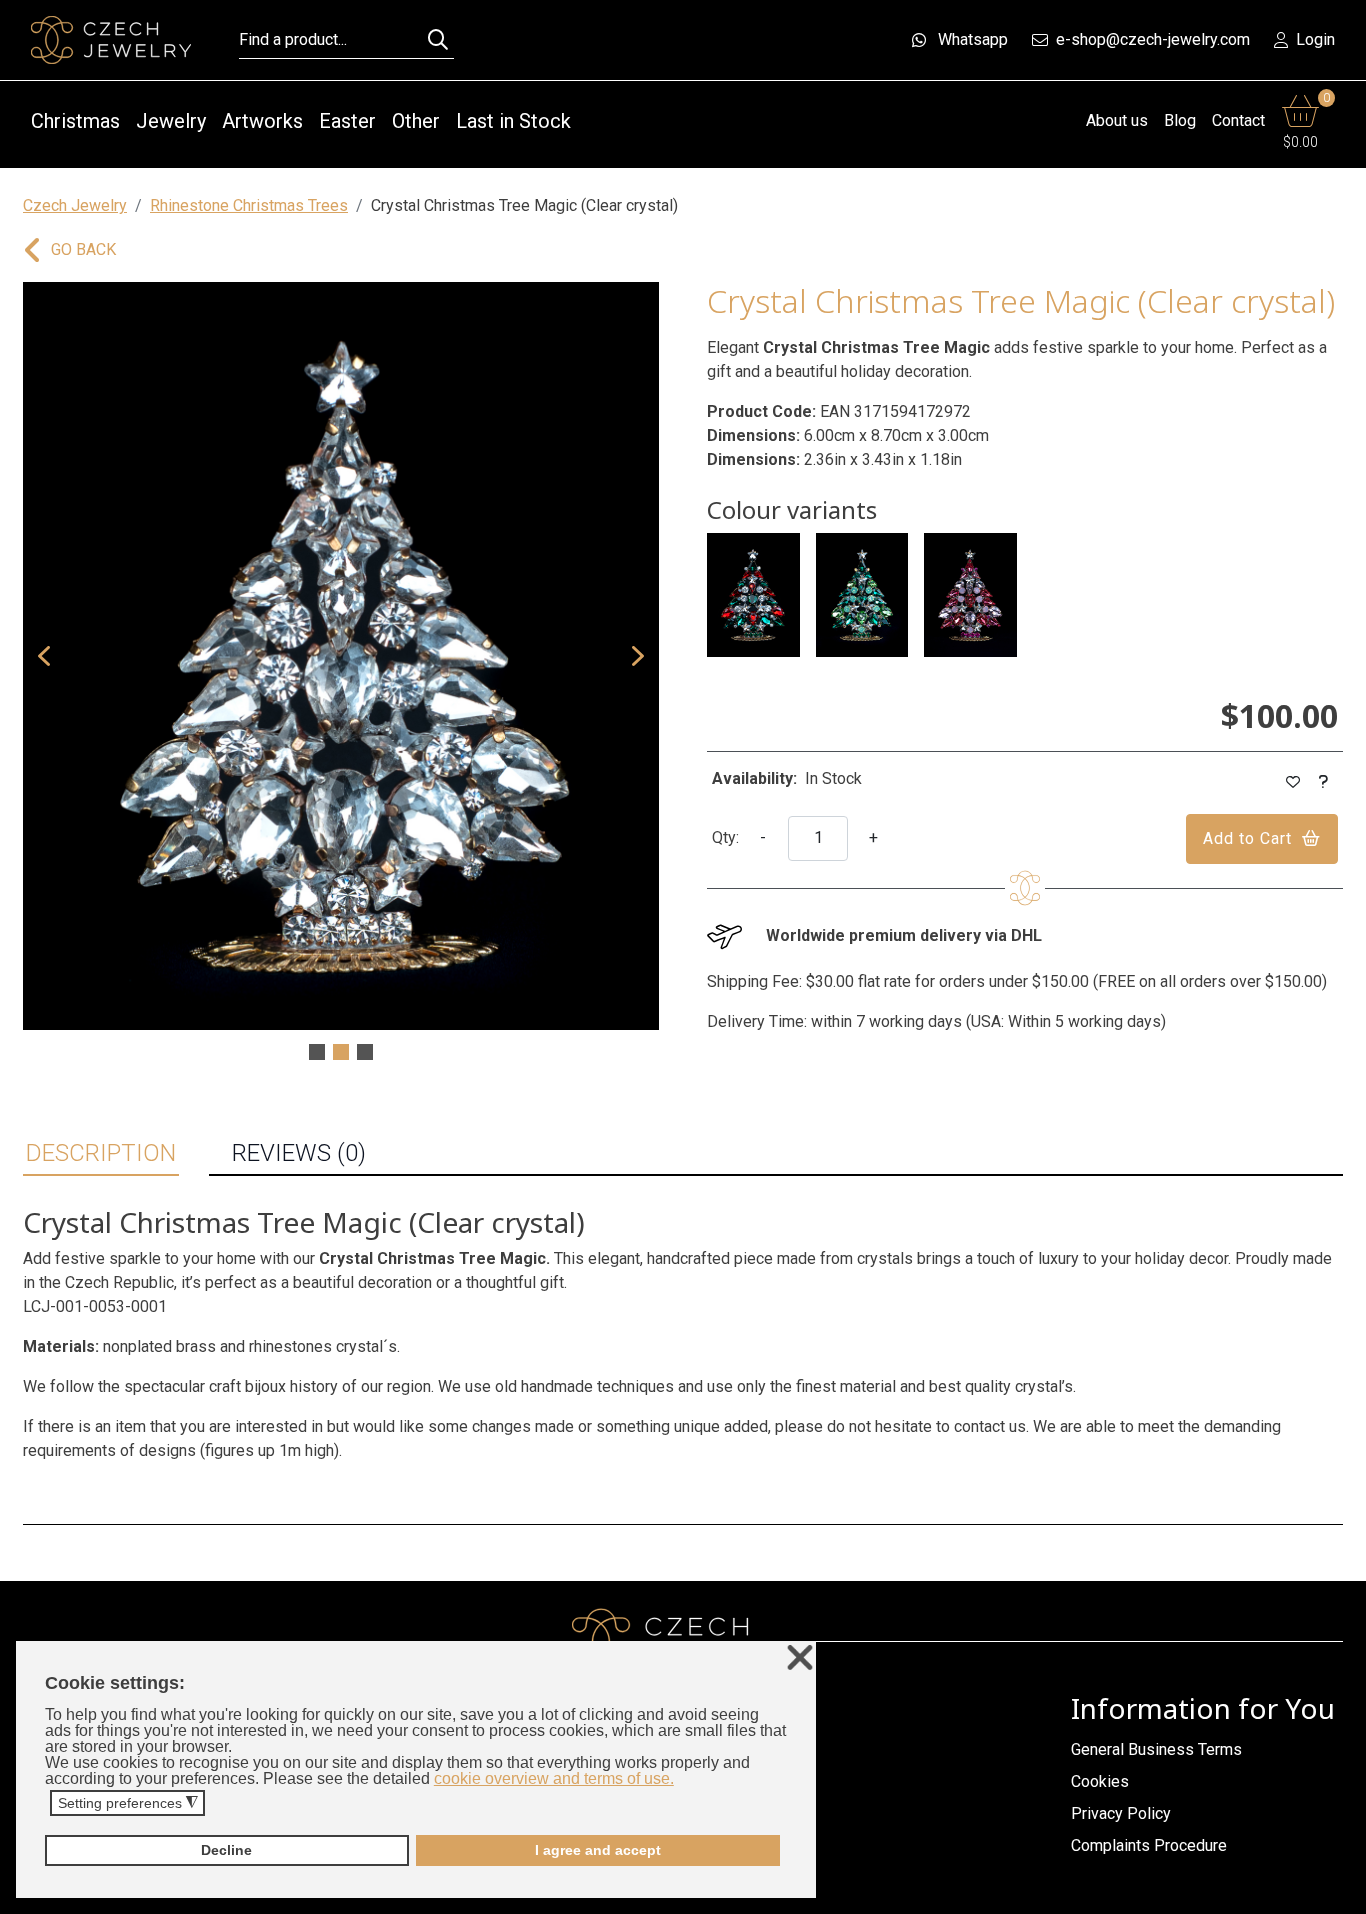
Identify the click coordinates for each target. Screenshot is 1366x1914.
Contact (1238, 120)
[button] (44, 656)
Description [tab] (101, 1153)
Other (416, 121)
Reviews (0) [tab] (299, 1153)
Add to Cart (1247, 838)
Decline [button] (226, 1850)
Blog (1180, 120)
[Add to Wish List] (1293, 782)
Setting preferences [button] (128, 1803)
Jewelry (171, 121)
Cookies (1100, 1781)
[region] (341, 673)
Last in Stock (513, 121)
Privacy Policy (1121, 1813)
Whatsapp (973, 39)
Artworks (262, 121)
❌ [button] (800, 1658)
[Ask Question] (1324, 782)
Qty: (725, 837)
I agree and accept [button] (598, 1850)
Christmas (75, 121)
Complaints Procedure (1149, 1845)
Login (1315, 39)
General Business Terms (1156, 1749)
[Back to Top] (1341, 1893)
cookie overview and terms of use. (554, 1778)
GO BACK (83, 249)
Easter (347, 121)
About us (1117, 120)
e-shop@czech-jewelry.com (1153, 39)
